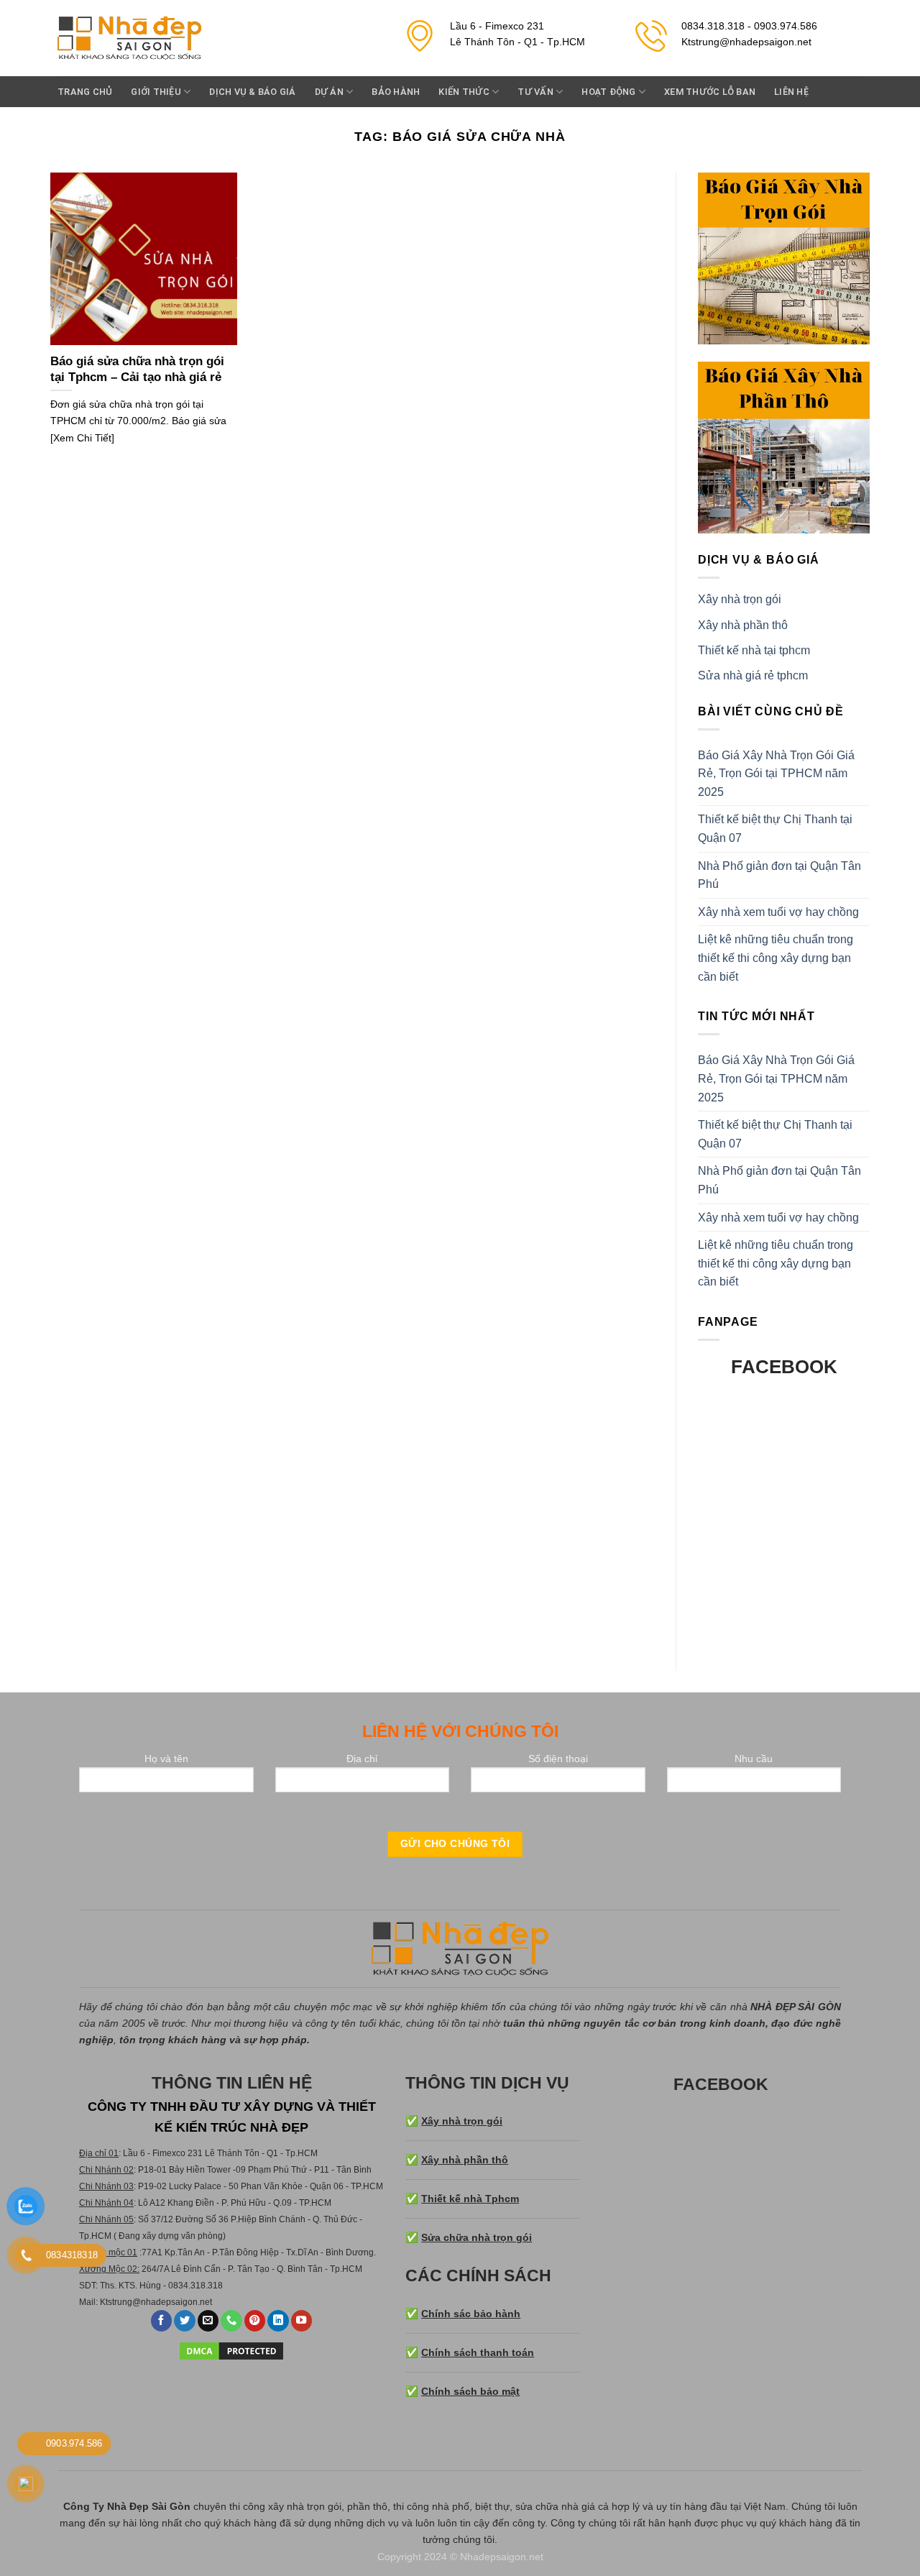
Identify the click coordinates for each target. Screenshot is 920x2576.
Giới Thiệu (156, 92)
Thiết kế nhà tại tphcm (754, 650)
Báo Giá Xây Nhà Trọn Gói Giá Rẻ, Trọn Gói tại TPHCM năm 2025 (776, 774)
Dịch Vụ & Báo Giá (252, 92)
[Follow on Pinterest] (255, 2321)
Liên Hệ (791, 92)
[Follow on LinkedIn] (278, 2321)
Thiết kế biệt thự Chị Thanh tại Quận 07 (775, 829)
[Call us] (231, 2321)
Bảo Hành (396, 92)
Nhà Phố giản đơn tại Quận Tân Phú (779, 875)
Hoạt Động (608, 92)
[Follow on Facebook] (162, 2321)
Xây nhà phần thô (743, 625)
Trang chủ (85, 92)
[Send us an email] (208, 2321)
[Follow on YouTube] (302, 2321)
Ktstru (111, 2302)
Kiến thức (464, 92)
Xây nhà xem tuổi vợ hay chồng (778, 912)
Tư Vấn (535, 92)
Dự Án (329, 92)
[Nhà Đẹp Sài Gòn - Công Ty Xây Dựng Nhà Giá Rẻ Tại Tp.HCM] (129, 38)
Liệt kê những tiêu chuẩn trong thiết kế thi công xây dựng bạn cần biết (776, 958)
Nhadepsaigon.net (502, 2557)
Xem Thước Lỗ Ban (710, 92)
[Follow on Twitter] (185, 2321)
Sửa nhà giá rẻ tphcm (753, 675)
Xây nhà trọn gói (740, 599)
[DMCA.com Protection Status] (231, 2350)
